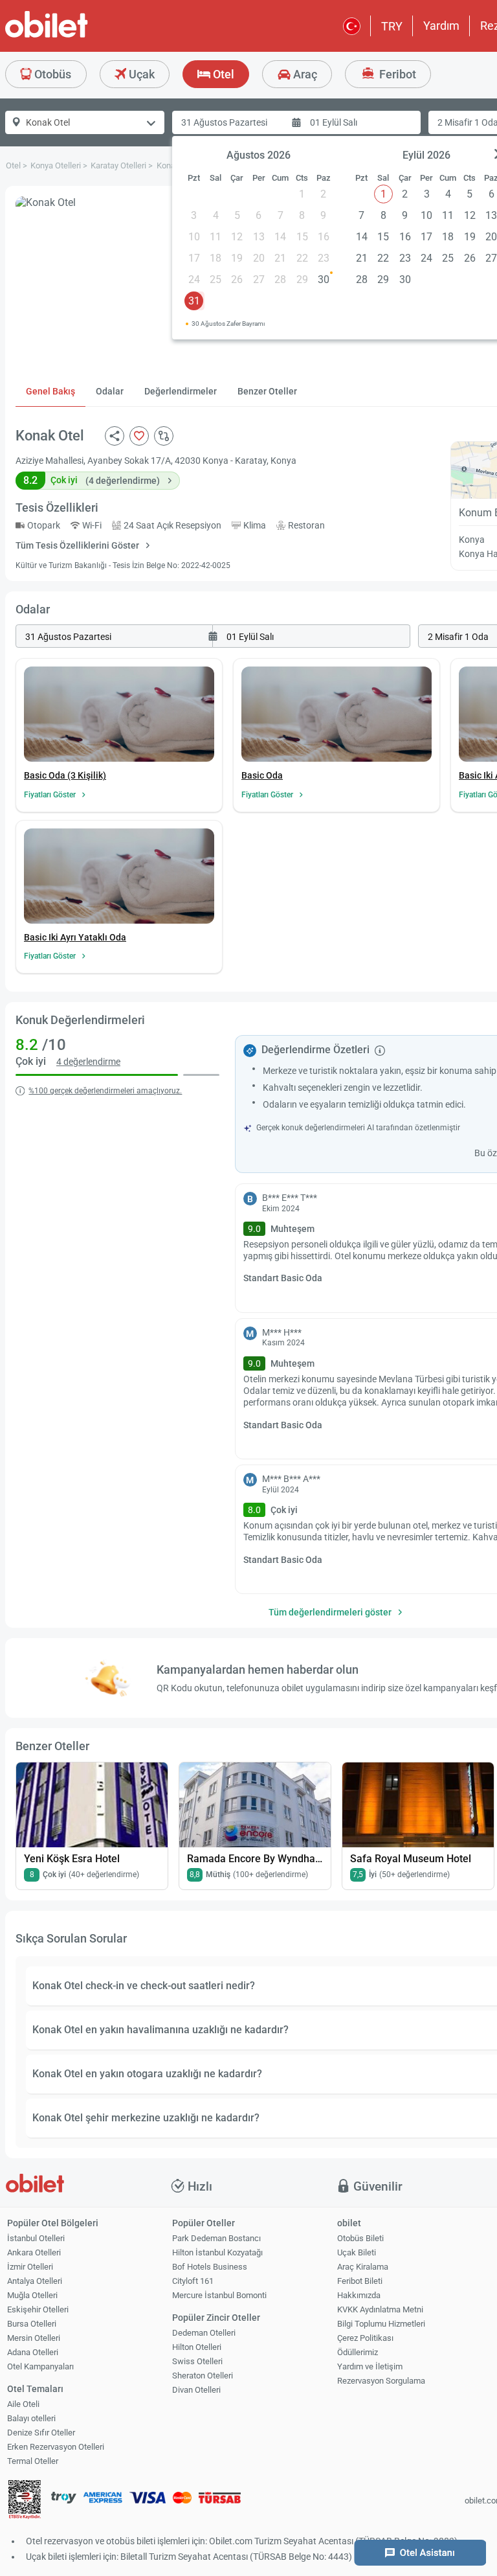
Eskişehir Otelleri (38, 2309)
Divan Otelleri (196, 2390)
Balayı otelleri (31, 2418)
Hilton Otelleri (197, 2347)
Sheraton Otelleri (203, 2376)
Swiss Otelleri (197, 2361)
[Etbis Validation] (25, 2501)
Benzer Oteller (267, 391)
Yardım (441, 26)
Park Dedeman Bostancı (216, 2238)
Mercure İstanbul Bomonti (219, 2295)
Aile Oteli (23, 2404)
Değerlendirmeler (181, 391)
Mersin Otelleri (34, 2338)
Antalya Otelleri (35, 2281)
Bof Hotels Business (210, 2267)
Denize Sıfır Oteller (41, 2433)
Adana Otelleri (33, 2352)
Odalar (110, 391)
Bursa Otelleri (32, 2324)
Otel (222, 74)
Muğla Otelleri (32, 2295)
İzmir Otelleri (30, 2267)
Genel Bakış (50, 391)
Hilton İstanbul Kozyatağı (217, 2252)
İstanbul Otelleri (36, 2238)
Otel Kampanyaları (40, 2366)
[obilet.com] (78, 36)
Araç (304, 74)
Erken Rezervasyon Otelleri (56, 2447)
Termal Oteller (33, 2461)
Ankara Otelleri (34, 2252)
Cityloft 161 (193, 2281)
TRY (392, 26)
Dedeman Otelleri (204, 2333)
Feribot (396, 74)
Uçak (140, 74)
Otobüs (51, 74)
